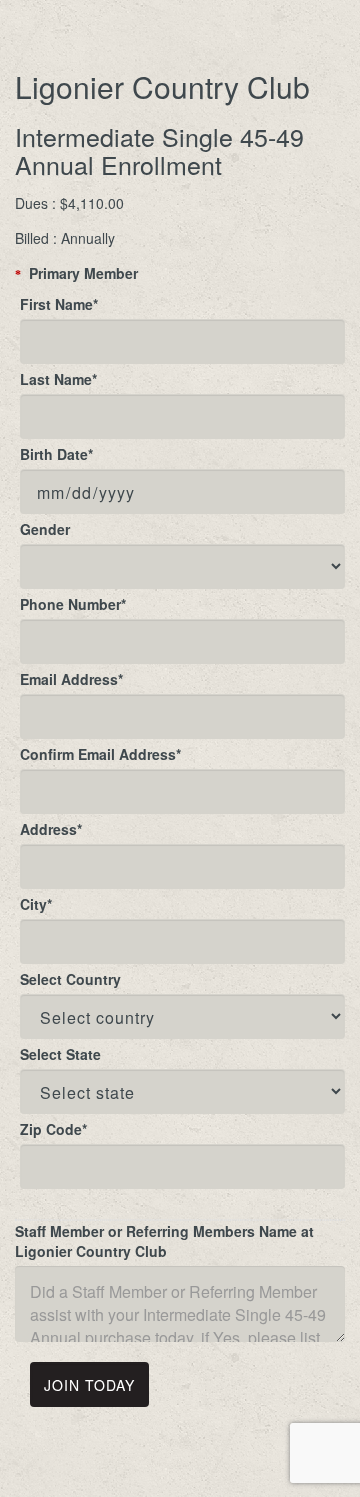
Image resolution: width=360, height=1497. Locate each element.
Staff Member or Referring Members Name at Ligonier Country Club (164, 1241)
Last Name (58, 379)
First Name (59, 304)
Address (51, 829)
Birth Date (56, 454)
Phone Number (73, 604)
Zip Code (53, 1129)
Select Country (70, 979)
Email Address (71, 679)
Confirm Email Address (100, 754)
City (36, 904)
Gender (45, 529)
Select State (60, 1054)
